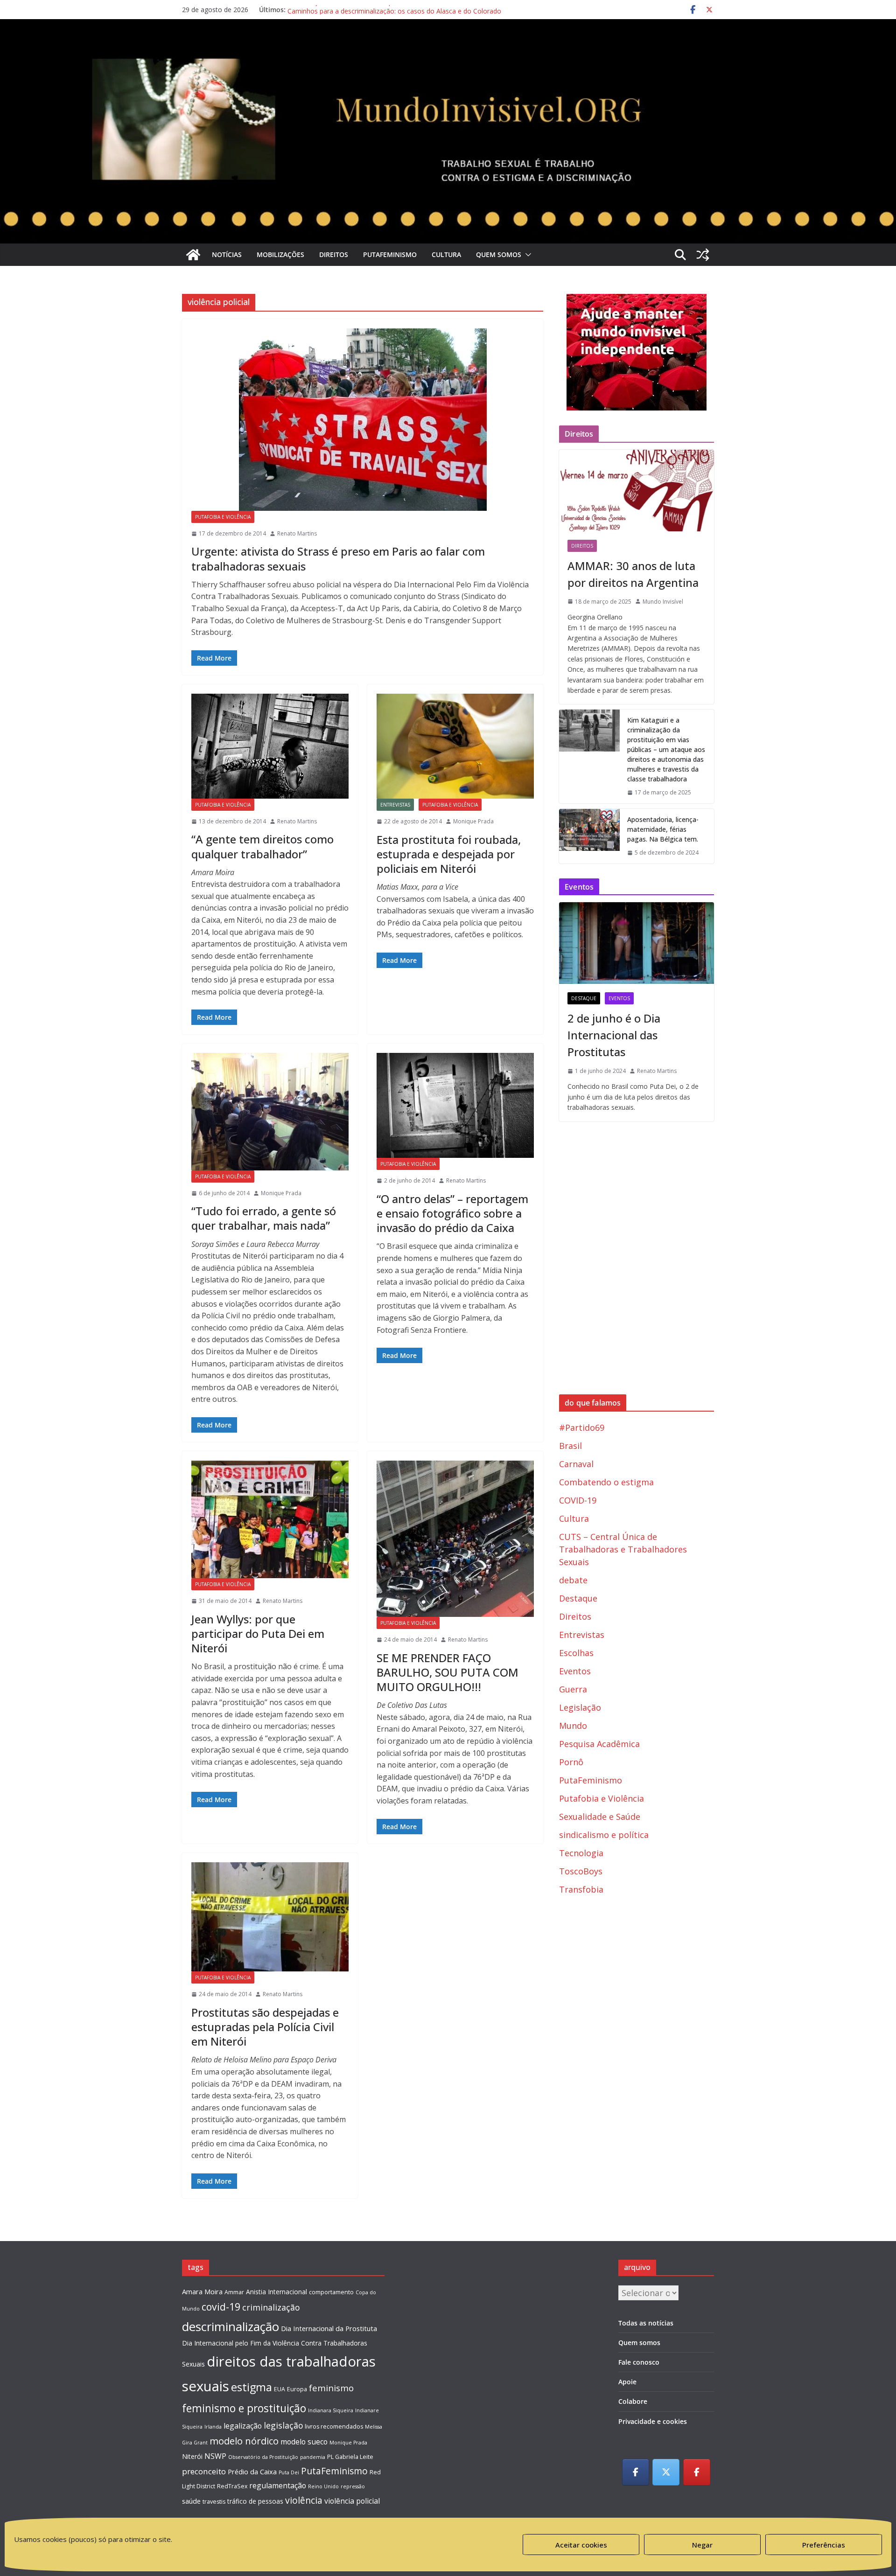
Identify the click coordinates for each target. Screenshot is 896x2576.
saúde (191, 2501)
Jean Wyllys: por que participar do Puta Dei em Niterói (258, 1633)
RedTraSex (232, 2486)
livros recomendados (334, 2426)
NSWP (215, 2456)
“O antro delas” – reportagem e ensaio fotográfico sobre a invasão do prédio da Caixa (452, 1213)
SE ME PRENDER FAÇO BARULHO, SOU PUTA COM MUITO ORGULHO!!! (448, 1672)
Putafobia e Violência (223, 517)
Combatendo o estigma (606, 1482)
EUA (280, 2389)
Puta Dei (289, 2472)
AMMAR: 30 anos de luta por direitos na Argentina (633, 574)
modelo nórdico (244, 2441)
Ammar (234, 2292)
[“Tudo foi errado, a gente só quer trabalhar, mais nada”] (270, 1111)
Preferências (824, 2545)
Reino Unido (323, 2486)
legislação (283, 2425)
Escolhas (576, 1653)
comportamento (331, 2292)
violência (304, 2500)
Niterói (192, 2456)
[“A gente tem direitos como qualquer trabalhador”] (270, 746)
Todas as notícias (646, 2323)
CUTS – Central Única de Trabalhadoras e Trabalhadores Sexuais (623, 1549)
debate (573, 1580)
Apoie (627, 2382)
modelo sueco (304, 2442)
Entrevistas (395, 805)
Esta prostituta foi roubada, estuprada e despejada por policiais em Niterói (449, 854)
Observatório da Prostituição (263, 2457)
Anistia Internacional (276, 2292)
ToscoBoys (581, 1871)
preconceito (204, 2471)
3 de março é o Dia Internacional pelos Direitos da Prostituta (380, 10)
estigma (252, 2387)
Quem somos (499, 254)
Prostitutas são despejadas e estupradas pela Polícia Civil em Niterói (265, 2027)
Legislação (580, 1707)
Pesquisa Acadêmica (599, 1744)
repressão (353, 2486)
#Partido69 (582, 1427)
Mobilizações (280, 254)
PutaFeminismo (390, 254)
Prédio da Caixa (252, 2472)
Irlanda (213, 2427)
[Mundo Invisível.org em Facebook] (636, 2472)
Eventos (619, 998)
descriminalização (231, 2326)
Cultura (446, 254)
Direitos (334, 254)
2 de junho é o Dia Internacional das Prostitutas (614, 1035)
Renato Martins (297, 533)
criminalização (271, 2307)
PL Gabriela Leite (350, 2457)
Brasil (570, 1446)
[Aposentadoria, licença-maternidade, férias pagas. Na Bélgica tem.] (589, 836)
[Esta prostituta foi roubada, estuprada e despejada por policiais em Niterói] (455, 746)
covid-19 (221, 2307)
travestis (214, 2502)
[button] (526, 255)
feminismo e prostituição (244, 2408)
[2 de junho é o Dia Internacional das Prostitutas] (637, 943)
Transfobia (581, 1889)
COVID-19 (578, 1500)
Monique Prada (473, 821)
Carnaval (576, 1464)
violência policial (352, 2501)
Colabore (633, 2401)
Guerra (573, 1689)
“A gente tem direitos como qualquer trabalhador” (262, 846)
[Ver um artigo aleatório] (703, 255)
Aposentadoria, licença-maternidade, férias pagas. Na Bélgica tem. (663, 829)
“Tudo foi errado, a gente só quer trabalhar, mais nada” (264, 1218)
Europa (297, 2389)
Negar (702, 2545)
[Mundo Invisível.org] (448, 49)
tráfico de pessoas (255, 2501)
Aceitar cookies (581, 2545)
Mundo (573, 1726)
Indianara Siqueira (331, 2410)
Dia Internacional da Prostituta (329, 2328)
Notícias (227, 254)
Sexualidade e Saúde (600, 1817)
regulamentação (278, 2485)
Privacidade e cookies (653, 2421)
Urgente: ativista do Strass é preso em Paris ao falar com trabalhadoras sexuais (338, 558)
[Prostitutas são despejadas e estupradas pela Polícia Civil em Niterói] (270, 1917)
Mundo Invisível (663, 602)
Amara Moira (202, 2291)
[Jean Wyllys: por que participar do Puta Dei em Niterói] (270, 1519)
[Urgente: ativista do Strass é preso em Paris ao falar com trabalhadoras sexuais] (363, 420)
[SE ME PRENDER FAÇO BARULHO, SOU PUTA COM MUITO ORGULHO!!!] (455, 1539)
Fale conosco (639, 2362)
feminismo (331, 2388)
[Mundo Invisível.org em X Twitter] (666, 2472)
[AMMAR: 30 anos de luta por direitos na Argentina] (637, 490)
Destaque (584, 998)
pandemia (313, 2457)
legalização (243, 2426)
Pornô (571, 1762)
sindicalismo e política (604, 1835)
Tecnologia (581, 1853)
